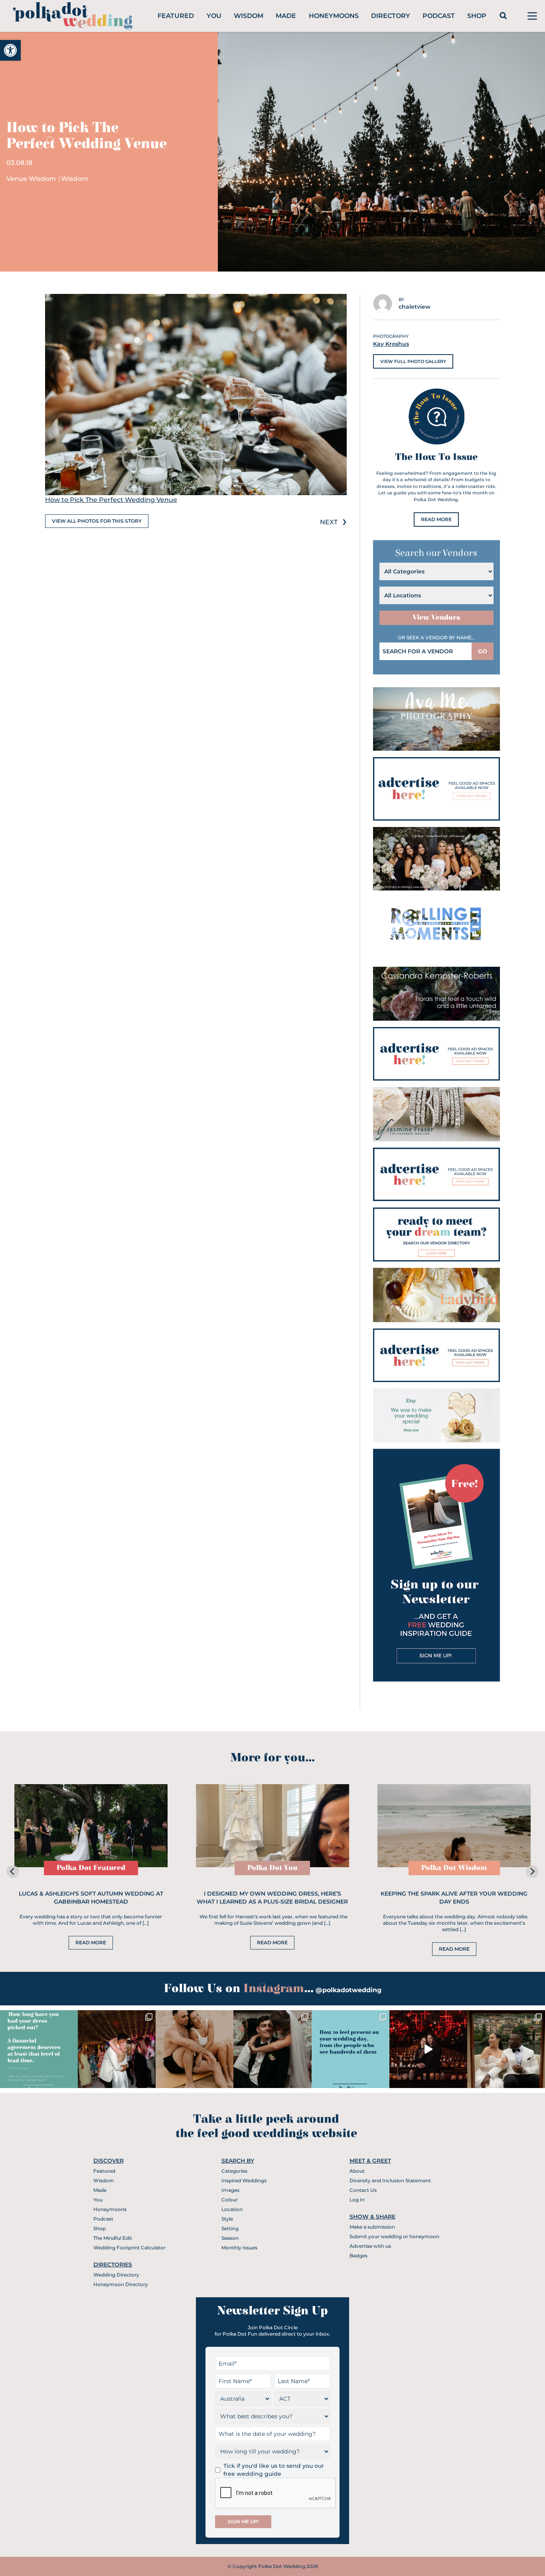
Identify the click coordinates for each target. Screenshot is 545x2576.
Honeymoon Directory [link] (121, 2284)
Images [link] (230, 2190)
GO (483, 651)
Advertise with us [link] (370, 2246)
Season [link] (230, 2238)
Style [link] (227, 2219)
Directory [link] (391, 16)
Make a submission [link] (372, 2227)
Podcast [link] (439, 16)
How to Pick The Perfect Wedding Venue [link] (111, 500)
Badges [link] (358, 2256)
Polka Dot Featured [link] (91, 1868)
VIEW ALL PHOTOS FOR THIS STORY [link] (97, 521)
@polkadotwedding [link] (349, 1990)
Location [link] (232, 2209)
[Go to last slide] (13, 1872)
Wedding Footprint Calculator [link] (129, 2248)
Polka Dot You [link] (272, 1868)
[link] (10, 50)
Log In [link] (357, 2200)
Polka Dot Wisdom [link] (454, 1868)
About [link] (357, 2171)
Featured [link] (176, 16)
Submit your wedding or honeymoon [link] (394, 2236)
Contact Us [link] (363, 2190)
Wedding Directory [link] (116, 2275)
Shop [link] (477, 16)
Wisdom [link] (249, 16)
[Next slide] (532, 1872)
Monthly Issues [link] (239, 2248)
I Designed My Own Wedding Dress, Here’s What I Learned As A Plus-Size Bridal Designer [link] (272, 1898)
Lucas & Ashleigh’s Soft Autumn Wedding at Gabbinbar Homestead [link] (91, 1898)
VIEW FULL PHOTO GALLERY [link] (413, 361)
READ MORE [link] (436, 519)
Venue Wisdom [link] (32, 179)
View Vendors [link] (436, 618)
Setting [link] (230, 2228)
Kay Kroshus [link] (391, 344)
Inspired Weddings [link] (244, 2180)
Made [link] (286, 16)
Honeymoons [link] (334, 16)
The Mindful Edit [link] (113, 2238)
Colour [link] (230, 2200)
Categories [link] (234, 2171)
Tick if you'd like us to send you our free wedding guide (274, 2470)
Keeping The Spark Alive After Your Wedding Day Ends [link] (454, 1898)
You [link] (214, 16)
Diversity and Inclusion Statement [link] (390, 2180)
